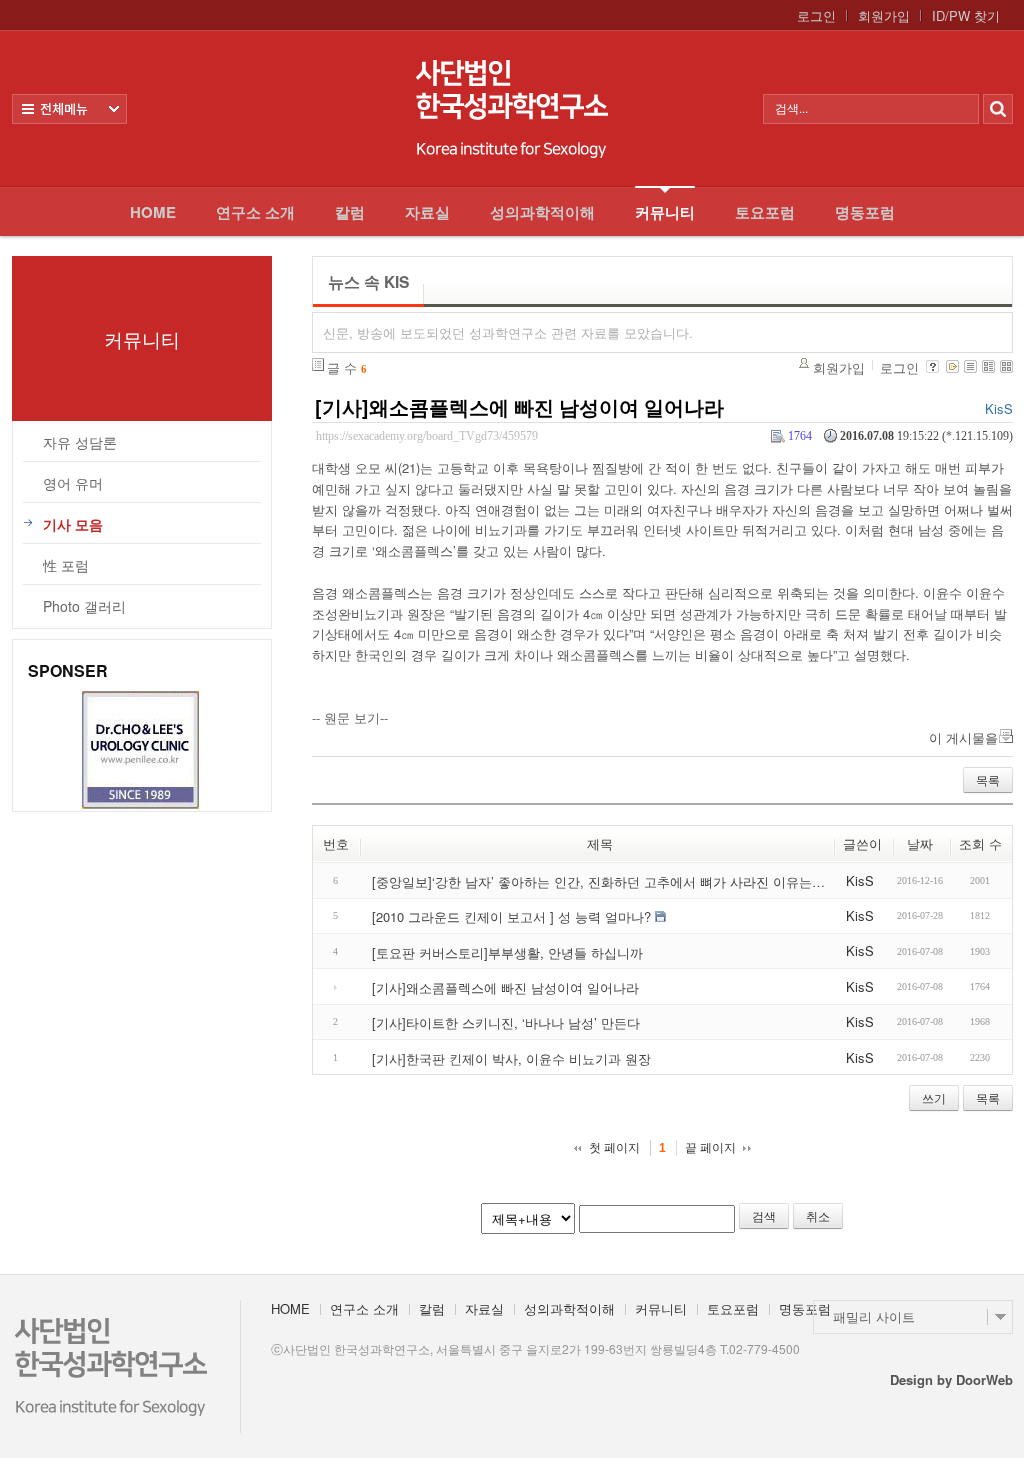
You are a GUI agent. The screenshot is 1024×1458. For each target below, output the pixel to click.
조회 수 (980, 843)
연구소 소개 (255, 212)
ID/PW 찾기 (966, 16)
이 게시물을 (963, 737)
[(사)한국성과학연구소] (512, 108)
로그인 (816, 16)
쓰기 (934, 1097)
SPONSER (68, 670)
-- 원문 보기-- (350, 717)
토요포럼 (765, 212)
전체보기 (69, 109)
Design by (951, 1379)
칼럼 (350, 212)
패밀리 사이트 (874, 1316)
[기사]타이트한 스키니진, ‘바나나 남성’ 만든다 (506, 1022)
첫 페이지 (614, 1148)
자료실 (427, 212)
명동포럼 (865, 212)
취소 (818, 1215)
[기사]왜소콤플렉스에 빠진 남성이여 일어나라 (519, 407)
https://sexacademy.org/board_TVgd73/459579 (427, 436)
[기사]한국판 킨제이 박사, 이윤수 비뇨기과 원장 (511, 1057)
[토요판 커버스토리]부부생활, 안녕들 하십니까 (507, 951)
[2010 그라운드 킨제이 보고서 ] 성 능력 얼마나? (511, 916)
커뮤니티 (665, 212)
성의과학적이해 (542, 212)
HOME (153, 212)
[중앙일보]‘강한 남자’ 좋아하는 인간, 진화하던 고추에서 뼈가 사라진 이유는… (598, 881)
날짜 (920, 843)
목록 (988, 779)
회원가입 (884, 16)
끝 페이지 (710, 1148)
